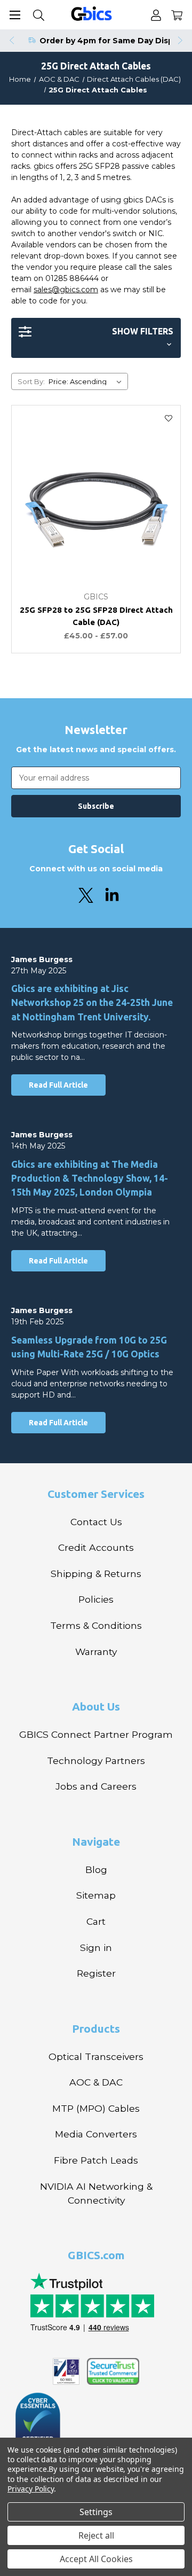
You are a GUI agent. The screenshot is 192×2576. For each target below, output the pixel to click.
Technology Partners (96, 1761)
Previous (11, 41)
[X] (86, 895)
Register (96, 1973)
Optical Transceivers (96, 2056)
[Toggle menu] (15, 15)
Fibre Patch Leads (96, 2160)
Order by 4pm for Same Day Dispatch (116, 41)
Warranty (96, 1652)
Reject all (96, 2535)
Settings (96, 2512)
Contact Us (96, 1522)
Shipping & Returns (96, 1574)
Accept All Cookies (96, 2559)
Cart (96, 1921)
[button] (96, 338)
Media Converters (96, 2134)
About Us (96, 1706)
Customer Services (96, 1494)
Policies (96, 1599)
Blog (96, 1869)
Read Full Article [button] (58, 1085)
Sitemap (96, 1895)
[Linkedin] (112, 895)
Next (181, 41)
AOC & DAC (96, 2082)
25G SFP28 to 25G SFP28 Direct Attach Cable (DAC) (96, 616)
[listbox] (87, 381)
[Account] (156, 15)
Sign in (96, 1947)
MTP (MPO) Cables (96, 2108)
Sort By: (31, 381)
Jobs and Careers (96, 1786)
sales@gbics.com (66, 290)
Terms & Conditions (96, 1625)
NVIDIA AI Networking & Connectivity (96, 2193)
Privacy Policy (31, 2489)
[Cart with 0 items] (177, 15)
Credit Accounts (96, 1547)
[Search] (39, 15)
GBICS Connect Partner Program (96, 1734)
